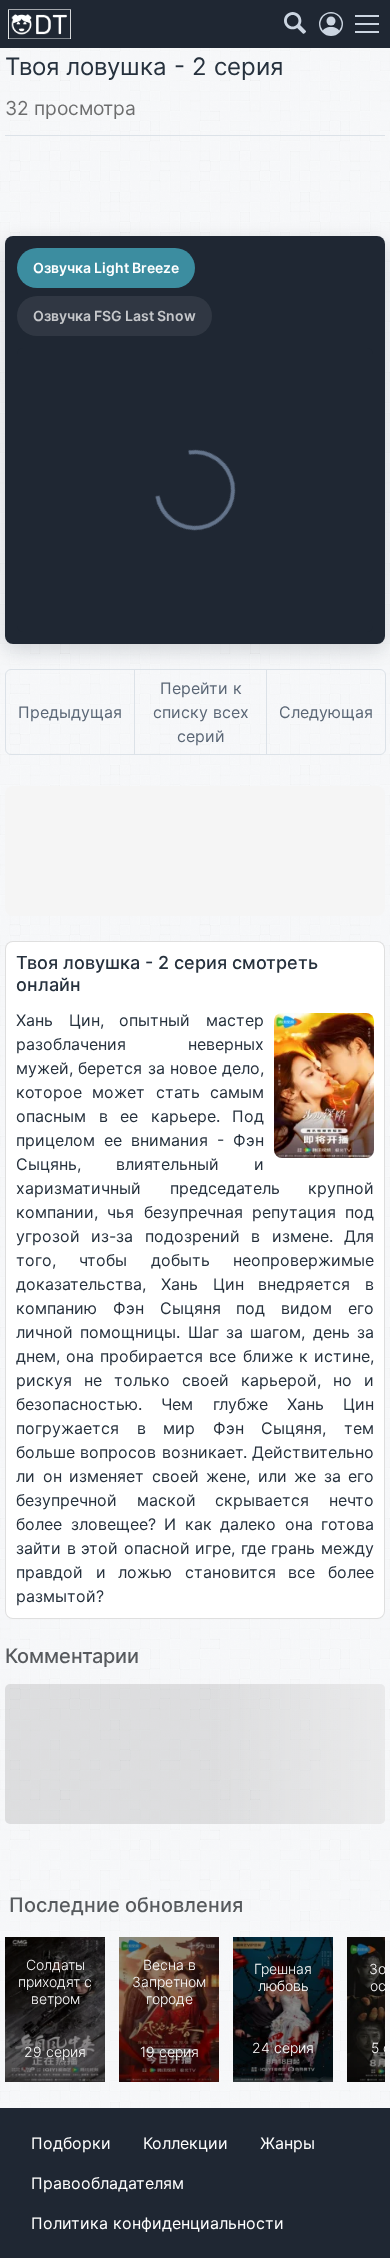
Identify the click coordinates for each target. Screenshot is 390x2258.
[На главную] (39, 24)
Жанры (287, 2143)
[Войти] (331, 24)
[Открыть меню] (367, 24)
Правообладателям (107, 2183)
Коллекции (185, 2143)
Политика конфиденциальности (157, 2223)
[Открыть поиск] (295, 24)
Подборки (71, 2143)
